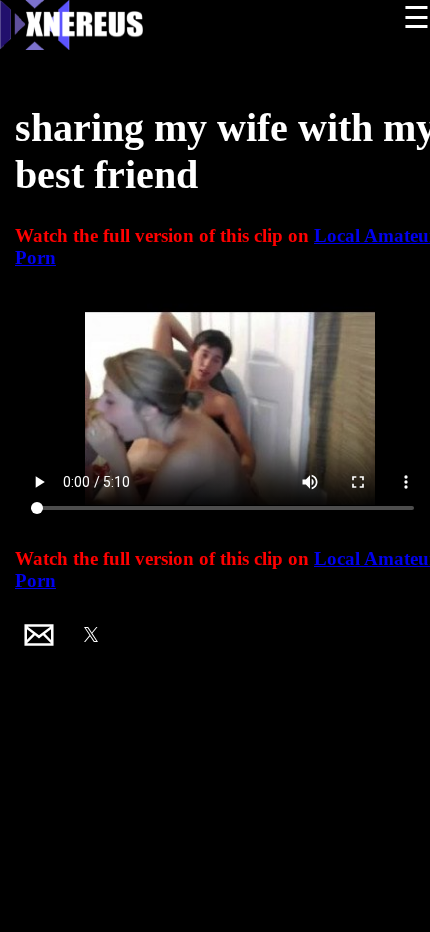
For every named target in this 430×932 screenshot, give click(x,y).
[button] (39, 635)
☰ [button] (416, 17)
